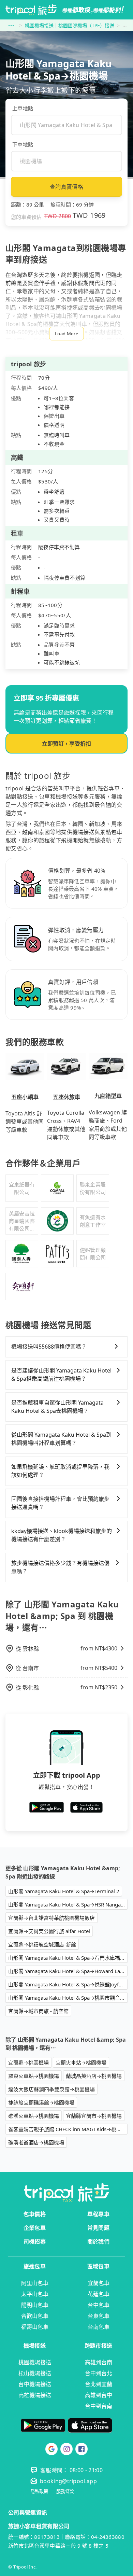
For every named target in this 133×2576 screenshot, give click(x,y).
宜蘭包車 (99, 2283)
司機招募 (35, 2241)
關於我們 (98, 2241)
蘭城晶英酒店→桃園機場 (94, 2076)
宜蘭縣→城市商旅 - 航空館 (38, 2011)
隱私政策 (39, 2491)
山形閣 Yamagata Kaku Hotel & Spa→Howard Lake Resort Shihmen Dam (68, 1971)
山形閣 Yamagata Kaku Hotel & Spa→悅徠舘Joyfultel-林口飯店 (68, 1984)
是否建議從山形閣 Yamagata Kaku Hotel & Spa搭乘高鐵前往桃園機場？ (61, 1375)
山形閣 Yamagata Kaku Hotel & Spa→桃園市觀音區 (67, 1998)
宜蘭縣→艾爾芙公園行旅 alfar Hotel (49, 1931)
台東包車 (99, 2316)
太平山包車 (35, 2294)
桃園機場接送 (35, 2362)
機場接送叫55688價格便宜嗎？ (49, 1347)
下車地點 (23, 144)
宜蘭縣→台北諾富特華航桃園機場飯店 (51, 1918)
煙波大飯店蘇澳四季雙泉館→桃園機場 (51, 2089)
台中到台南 (99, 2406)
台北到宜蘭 (99, 2384)
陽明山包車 (35, 2305)
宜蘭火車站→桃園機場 (81, 2063)
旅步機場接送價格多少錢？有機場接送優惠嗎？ (60, 1567)
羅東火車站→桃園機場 (34, 2076)
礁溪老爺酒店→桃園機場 (36, 2142)
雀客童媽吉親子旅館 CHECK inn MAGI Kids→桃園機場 (68, 2129)
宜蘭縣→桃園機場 (28, 2063)
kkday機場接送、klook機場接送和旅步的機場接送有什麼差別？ (62, 1535)
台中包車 (99, 2305)
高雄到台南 (99, 2362)
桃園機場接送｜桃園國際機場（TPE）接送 (70, 25)
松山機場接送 (35, 2373)
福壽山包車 (35, 2327)
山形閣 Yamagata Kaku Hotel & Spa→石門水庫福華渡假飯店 (68, 1958)
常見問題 (98, 2228)
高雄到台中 (99, 2395)
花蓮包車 (99, 2294)
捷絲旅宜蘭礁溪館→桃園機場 (41, 2102)
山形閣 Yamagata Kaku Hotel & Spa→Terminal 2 (64, 1891)
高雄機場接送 (35, 2395)
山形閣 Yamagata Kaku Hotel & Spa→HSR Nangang (68, 1904)
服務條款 (65, 2491)
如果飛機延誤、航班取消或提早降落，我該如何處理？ (60, 1471)
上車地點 (23, 108)
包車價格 (35, 2214)
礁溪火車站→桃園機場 (34, 2116)
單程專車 (98, 2214)
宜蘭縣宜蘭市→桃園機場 (94, 2116)
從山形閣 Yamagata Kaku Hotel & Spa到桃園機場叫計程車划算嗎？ (61, 1439)
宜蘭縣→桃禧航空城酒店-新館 (42, 1944)
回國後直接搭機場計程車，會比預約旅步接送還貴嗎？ (60, 1503)
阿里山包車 (35, 2283)
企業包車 (35, 2228)
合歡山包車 (35, 2316)
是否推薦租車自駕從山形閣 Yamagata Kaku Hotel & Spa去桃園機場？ (57, 1407)
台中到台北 (99, 2373)
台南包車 (99, 2327)
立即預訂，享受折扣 (66, 744)
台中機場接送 (35, 2384)
